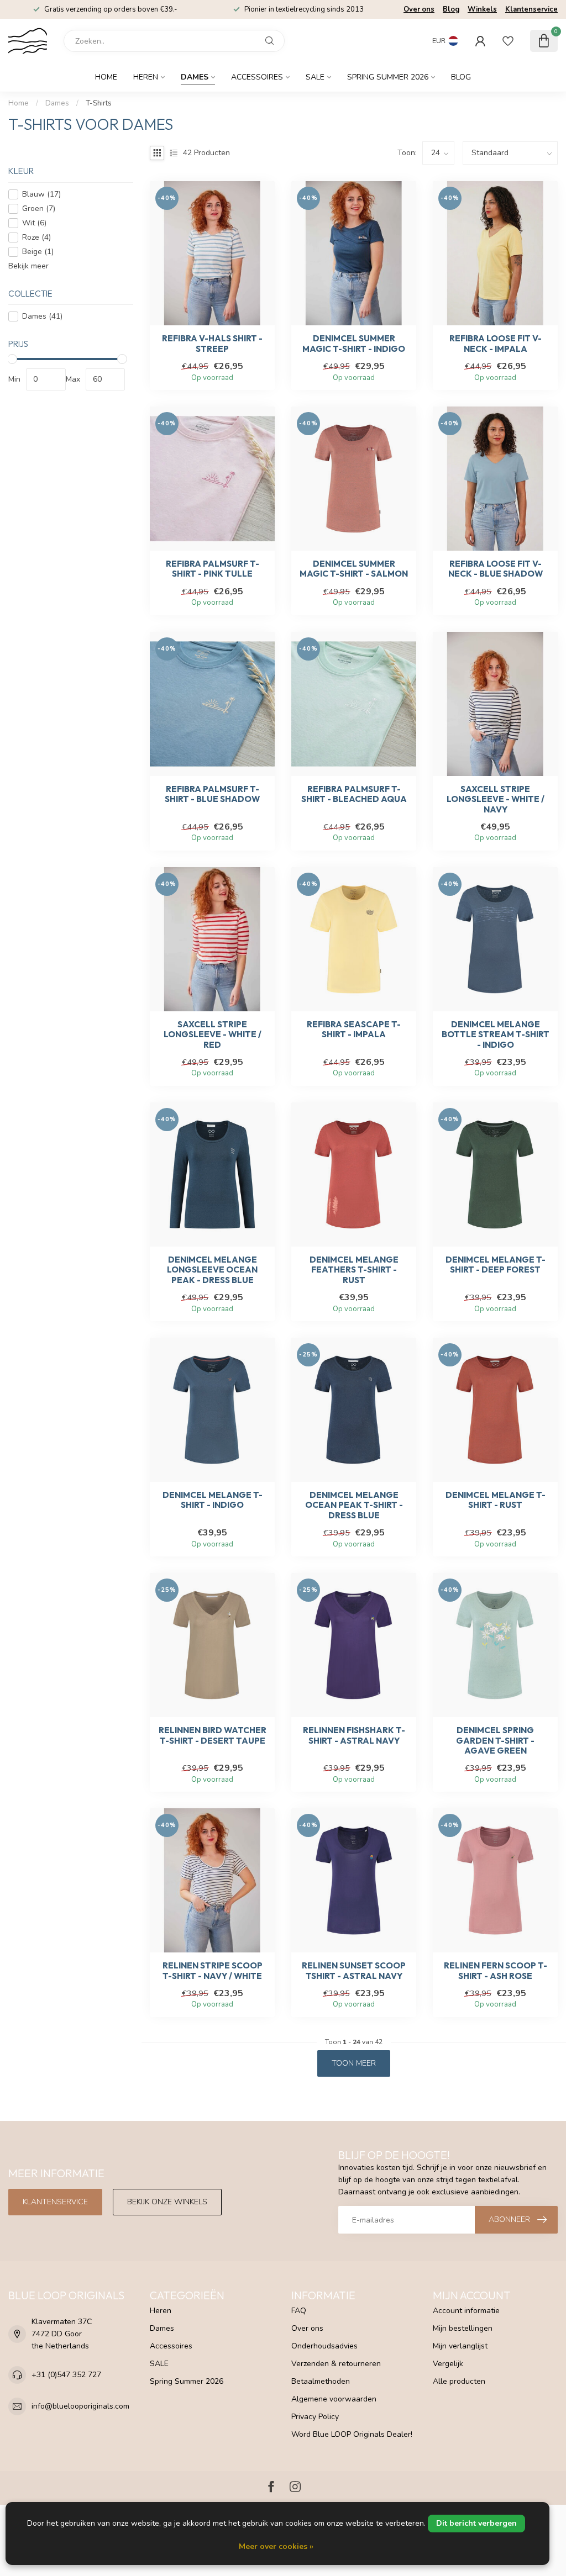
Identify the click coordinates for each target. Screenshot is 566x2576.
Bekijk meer (28, 266)
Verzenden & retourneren (336, 2364)
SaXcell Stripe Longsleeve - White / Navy (496, 799)
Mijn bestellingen (463, 2328)
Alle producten (459, 2381)
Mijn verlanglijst (460, 2346)
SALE (315, 77)
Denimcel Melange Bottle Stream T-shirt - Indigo (496, 1035)
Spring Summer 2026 (388, 77)
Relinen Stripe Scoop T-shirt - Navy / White (213, 1971)
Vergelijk (448, 2364)
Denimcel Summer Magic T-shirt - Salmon (354, 569)
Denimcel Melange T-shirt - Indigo (213, 1500)
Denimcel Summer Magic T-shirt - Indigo (354, 344)
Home (106, 77)
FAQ (299, 2311)
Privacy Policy (315, 2417)
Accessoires (257, 77)
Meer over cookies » (276, 2546)
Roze (36, 237)
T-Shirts (99, 103)
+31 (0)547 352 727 (66, 2375)
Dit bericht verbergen (476, 2523)
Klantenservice (531, 9)
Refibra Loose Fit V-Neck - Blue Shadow (496, 569)
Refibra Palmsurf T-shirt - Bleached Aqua (354, 794)
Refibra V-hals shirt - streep (212, 344)
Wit (34, 223)
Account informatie (466, 2311)
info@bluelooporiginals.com (80, 2406)
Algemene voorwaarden (334, 2399)
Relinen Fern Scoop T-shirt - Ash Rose (496, 1971)
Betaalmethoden (321, 2381)
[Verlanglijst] (508, 41)
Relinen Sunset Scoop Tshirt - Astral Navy (354, 1971)
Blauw (41, 194)
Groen (39, 208)
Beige (38, 252)
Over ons (419, 9)
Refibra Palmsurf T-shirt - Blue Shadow (212, 794)
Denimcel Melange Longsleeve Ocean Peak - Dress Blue (212, 1270)
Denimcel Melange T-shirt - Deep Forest (496, 1265)
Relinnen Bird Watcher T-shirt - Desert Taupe (213, 1735)
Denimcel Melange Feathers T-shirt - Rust (354, 1270)
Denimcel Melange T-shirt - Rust (496, 1500)
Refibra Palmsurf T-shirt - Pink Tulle (213, 569)
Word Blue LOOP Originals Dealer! (352, 2434)
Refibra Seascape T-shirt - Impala (354, 1030)
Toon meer (354, 2063)
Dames (195, 77)
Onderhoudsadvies (324, 2346)
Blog (451, 9)
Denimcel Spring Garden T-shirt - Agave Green (495, 1741)
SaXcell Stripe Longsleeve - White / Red (213, 1035)
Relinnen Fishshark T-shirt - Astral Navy (354, 1735)
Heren (146, 77)
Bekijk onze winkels (167, 2202)
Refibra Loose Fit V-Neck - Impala (496, 344)
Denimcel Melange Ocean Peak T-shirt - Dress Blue (354, 1505)
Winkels (482, 9)
